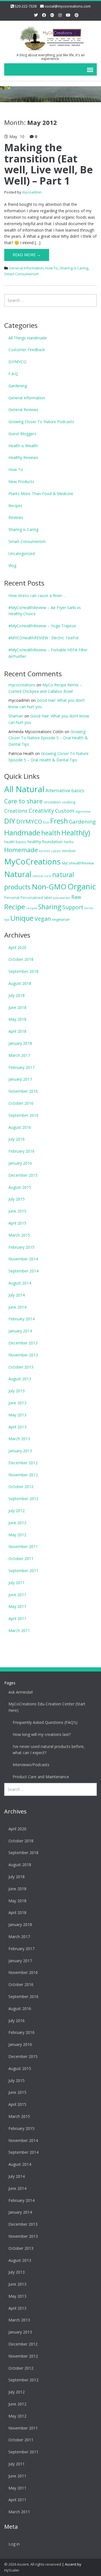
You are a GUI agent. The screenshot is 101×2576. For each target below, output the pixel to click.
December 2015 (23, 1175)
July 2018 (17, 995)
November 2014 (23, 1259)
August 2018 (20, 983)
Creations (16, 811)
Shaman (16, 716)
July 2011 (17, 1583)
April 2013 (17, 1427)
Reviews (16, 517)
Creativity (41, 810)
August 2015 (20, 1187)
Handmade (22, 833)
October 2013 (21, 1367)
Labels (56, 851)
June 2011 (17, 1595)
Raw (76, 897)
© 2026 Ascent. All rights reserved (33, 2564)
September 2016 (23, 1115)
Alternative (58, 790)
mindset (69, 851)
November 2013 (23, 1355)
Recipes (15, 506)
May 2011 (17, 1606)
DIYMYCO (17, 362)
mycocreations (22, 685)
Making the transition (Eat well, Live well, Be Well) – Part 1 (49, 164)
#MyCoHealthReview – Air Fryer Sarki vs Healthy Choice (45, 611)
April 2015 (17, 1223)
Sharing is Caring (74, 268)
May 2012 (17, 1535)
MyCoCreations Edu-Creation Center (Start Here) (47, 1707)
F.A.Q (13, 374)
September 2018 (23, 971)
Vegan (43, 918)
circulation (52, 802)
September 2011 (23, 1571)
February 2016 (21, 1151)
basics (78, 791)
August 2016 (20, 1127)
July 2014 (17, 1295)
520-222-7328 (26, 6)
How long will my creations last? (42, 1734)
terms (89, 908)
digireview (83, 812)
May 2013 (17, 1415)
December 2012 (23, 1463)
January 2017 (20, 1079)
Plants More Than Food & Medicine (41, 494)
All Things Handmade (28, 338)
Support (73, 907)
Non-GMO (49, 887)
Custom (65, 811)
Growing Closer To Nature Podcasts (41, 422)
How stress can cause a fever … (37, 595)
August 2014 (20, 1283)
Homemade (21, 850)
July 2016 (17, 1139)
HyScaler (12, 2570)
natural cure (42, 876)
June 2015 (17, 1211)
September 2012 (23, 1499)
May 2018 (17, 1019)
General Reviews (23, 410)
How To (51, 268)
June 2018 (17, 1007)
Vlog (12, 566)
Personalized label (36, 897)
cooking (69, 802)
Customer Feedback (27, 350)
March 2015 (19, 1235)
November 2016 (23, 1091)
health (51, 833)
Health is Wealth (23, 446)
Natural (18, 874)
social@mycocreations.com (68, 6)
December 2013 (23, 1343)
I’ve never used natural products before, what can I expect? (49, 1750)
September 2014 (23, 1271)
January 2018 (20, 1043)
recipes (32, 908)
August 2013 (20, 1379)
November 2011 (23, 1546)
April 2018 (17, 1031)
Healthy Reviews (23, 457)
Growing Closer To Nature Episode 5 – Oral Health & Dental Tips (48, 738)
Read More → (27, 255)
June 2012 (17, 1523)
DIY (10, 821)
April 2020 (17, 947)
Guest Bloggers (22, 434)
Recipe (15, 907)
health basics (15, 842)
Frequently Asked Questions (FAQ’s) (45, 1722)
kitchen (45, 851)
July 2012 (17, 1511)
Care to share (23, 801)
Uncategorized (22, 553)
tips (7, 920)
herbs (69, 842)
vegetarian (61, 919)
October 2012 (21, 1487)
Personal (12, 897)
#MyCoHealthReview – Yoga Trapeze (42, 626)
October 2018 (21, 959)
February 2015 (21, 1247)
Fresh (59, 821)
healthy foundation (45, 842)
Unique (22, 918)
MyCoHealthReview (78, 863)
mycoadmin (32, 192)
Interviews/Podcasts (31, 1765)
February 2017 (21, 1067)
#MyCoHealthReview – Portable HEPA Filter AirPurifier (48, 653)
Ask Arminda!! (21, 1692)
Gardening (18, 386)
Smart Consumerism (21, 274)
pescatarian (62, 898)
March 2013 (19, 1439)
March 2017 (19, 1055)
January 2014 (20, 1331)
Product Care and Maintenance (41, 1777)
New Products (21, 482)
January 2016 (20, 1163)
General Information (26, 268)
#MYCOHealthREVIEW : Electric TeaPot (44, 638)
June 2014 (17, 1307)
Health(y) (76, 833)
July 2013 (17, 1391)
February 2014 (21, 1319)
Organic (82, 886)
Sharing (50, 907)
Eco (46, 822)
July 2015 (17, 1199)
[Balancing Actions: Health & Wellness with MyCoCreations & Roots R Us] (50, 37)
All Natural (24, 789)
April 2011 (17, 1618)
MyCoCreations (32, 861)
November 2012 (23, 1475)
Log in (14, 2544)
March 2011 (19, 1630)
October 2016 (21, 1103)
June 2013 (17, 1403)
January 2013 (20, 1451)
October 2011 (21, 1559)
